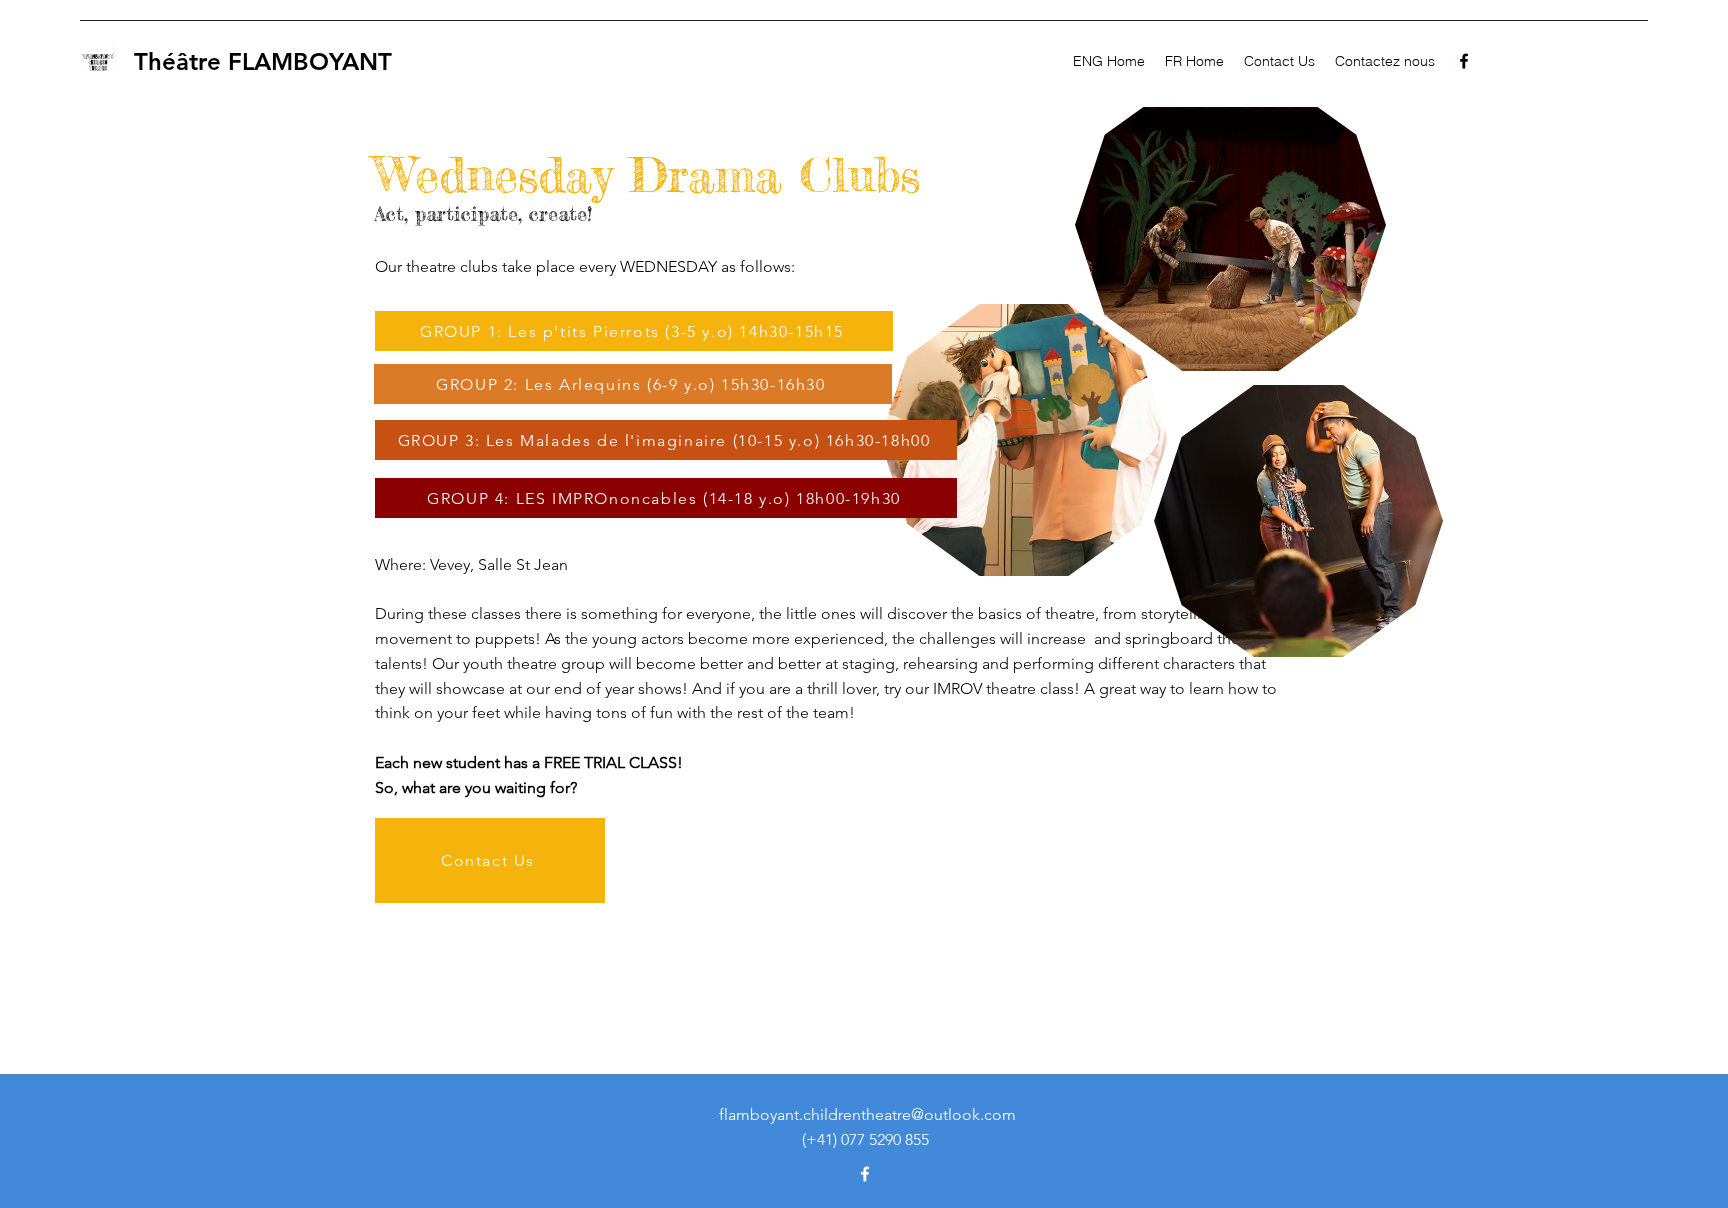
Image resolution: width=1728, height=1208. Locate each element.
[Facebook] (1464, 61)
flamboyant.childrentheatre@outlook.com (867, 1114)
